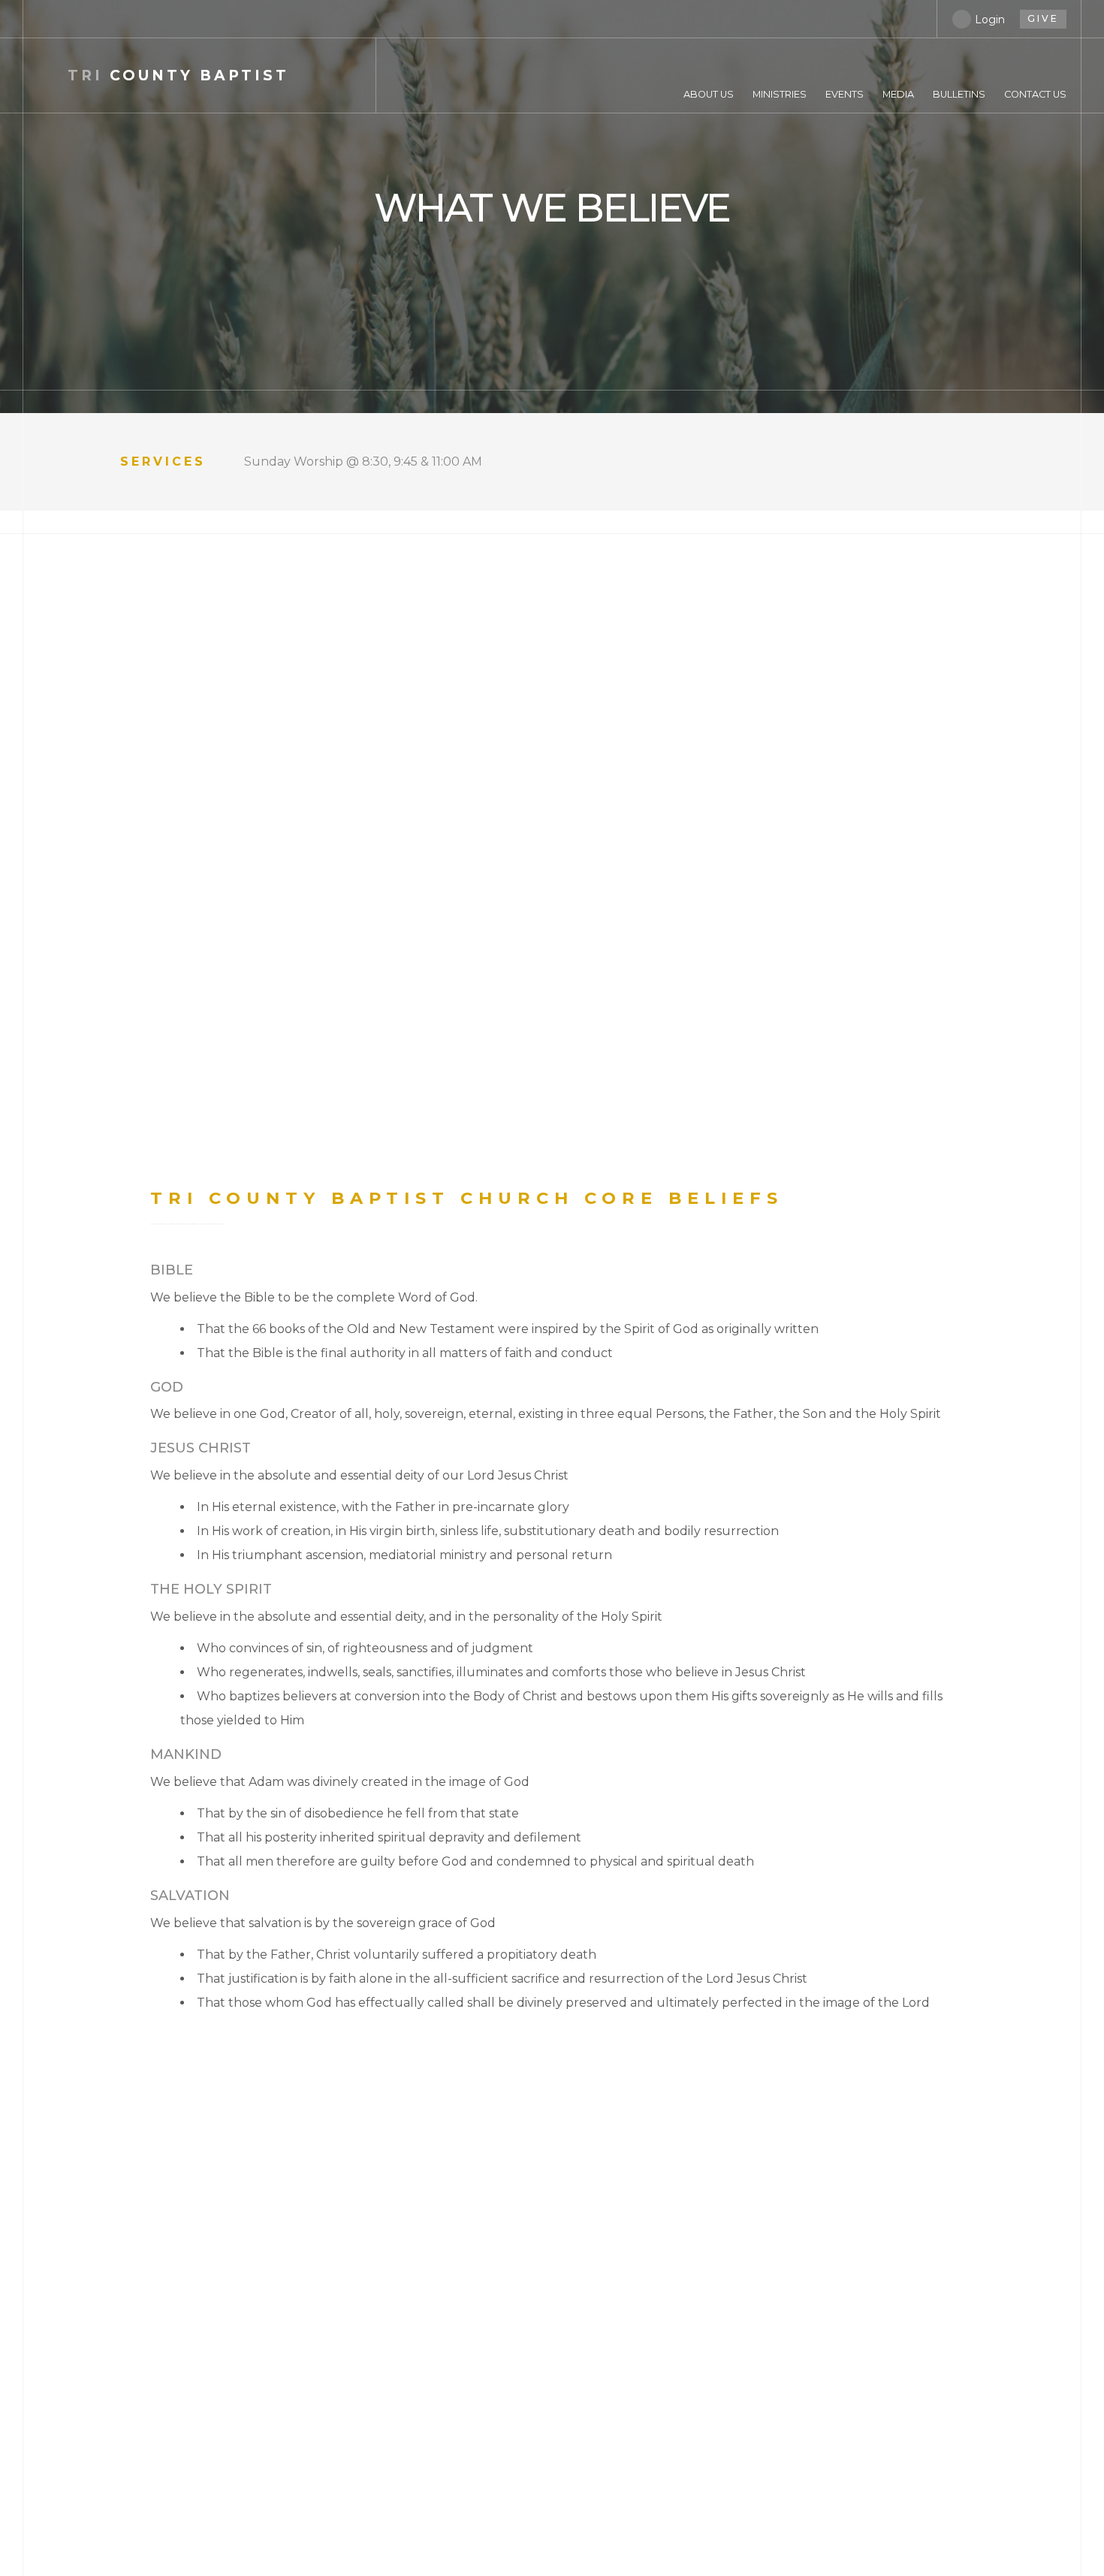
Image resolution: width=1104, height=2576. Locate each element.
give (1043, 18)
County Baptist (178, 75)
